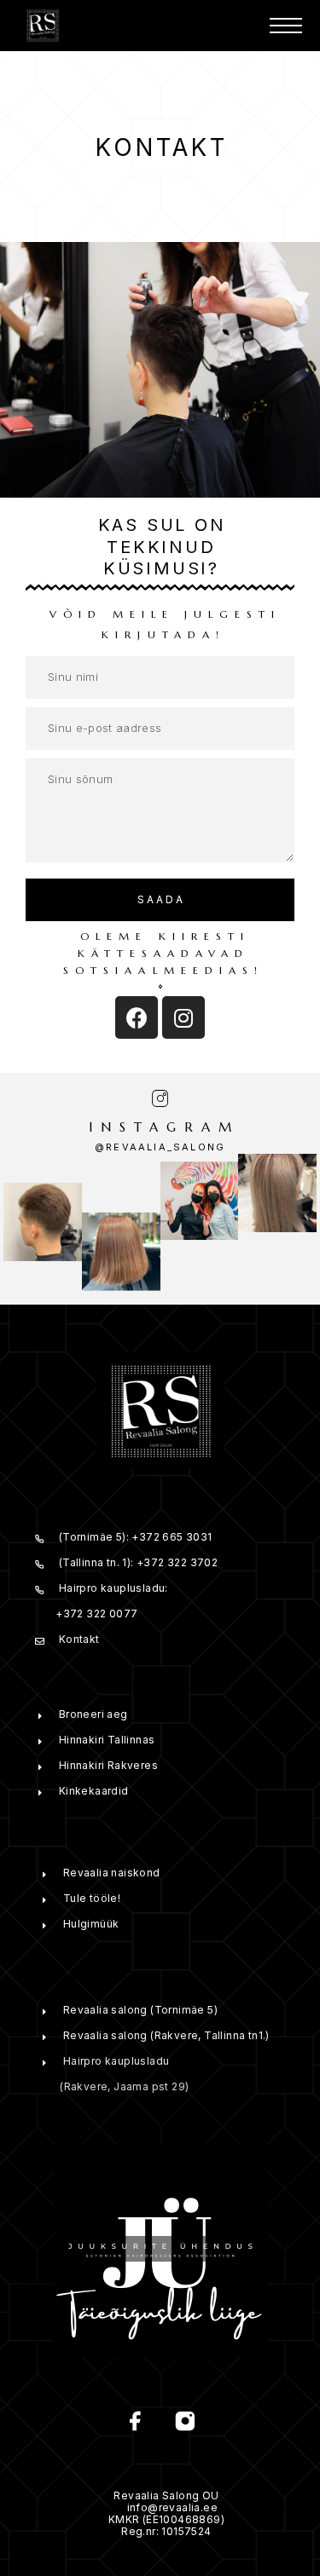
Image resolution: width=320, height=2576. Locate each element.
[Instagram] (183, 1017)
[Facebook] (137, 1017)
